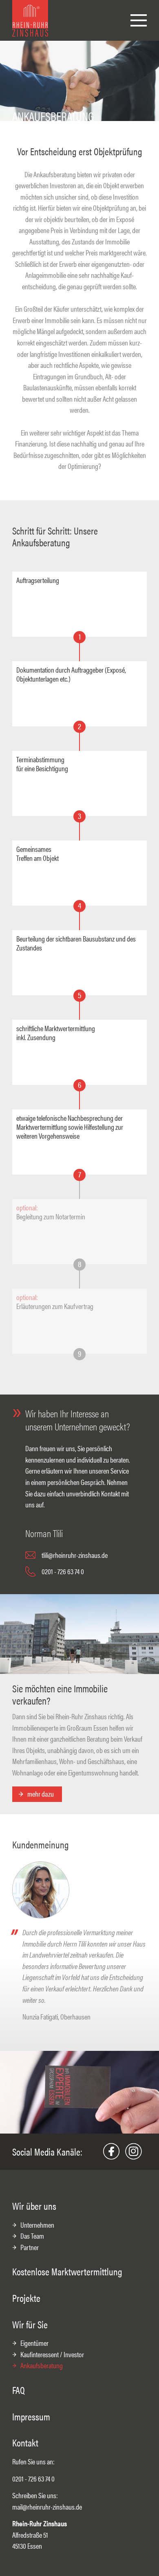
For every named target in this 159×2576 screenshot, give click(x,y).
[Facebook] (111, 2151)
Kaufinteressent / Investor (52, 2354)
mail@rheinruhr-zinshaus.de (47, 2507)
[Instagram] (133, 2151)
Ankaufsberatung (42, 2365)
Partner (30, 2247)
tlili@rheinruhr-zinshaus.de (75, 1555)
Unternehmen (37, 2225)
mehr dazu (41, 1794)
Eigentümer (34, 2343)
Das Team (32, 2236)
